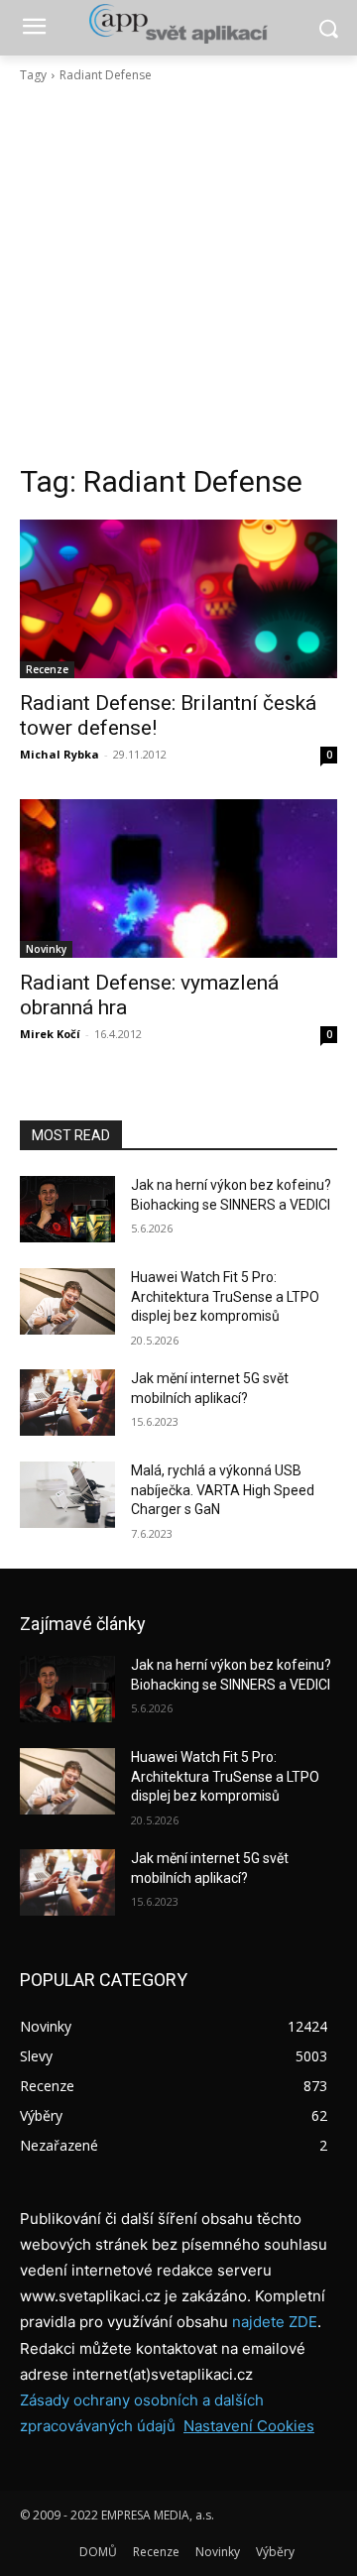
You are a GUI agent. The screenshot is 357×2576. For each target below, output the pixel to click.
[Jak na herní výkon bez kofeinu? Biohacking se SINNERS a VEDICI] (67, 1209)
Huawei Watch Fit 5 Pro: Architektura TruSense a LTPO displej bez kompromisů (225, 1296)
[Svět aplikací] (178, 24)
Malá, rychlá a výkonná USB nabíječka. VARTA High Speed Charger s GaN (223, 1490)
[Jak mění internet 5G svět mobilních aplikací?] (67, 1403)
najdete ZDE (275, 2322)
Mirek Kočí (50, 1034)
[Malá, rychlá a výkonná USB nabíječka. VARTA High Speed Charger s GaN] (67, 1495)
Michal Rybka (59, 754)
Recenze (47, 669)
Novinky (46, 949)
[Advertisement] (178, 274)
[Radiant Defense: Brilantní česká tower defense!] (178, 599)
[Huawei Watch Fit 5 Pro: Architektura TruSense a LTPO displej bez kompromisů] (67, 1301)
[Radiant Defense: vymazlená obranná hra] (178, 878)
